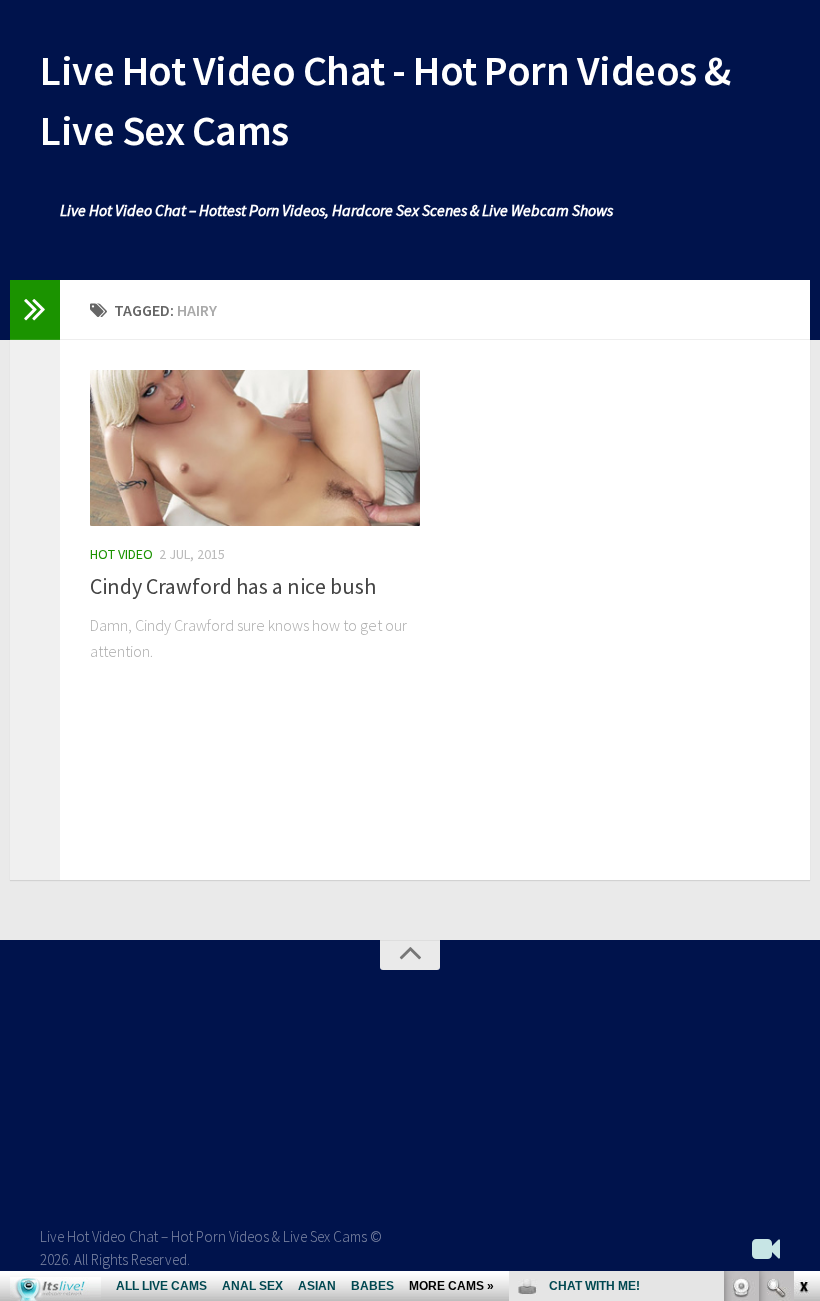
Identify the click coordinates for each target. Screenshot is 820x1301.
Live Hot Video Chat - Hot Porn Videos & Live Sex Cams (385, 100)
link (802, 988)
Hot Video (121, 554)
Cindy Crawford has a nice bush (233, 586)
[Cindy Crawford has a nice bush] (255, 448)
